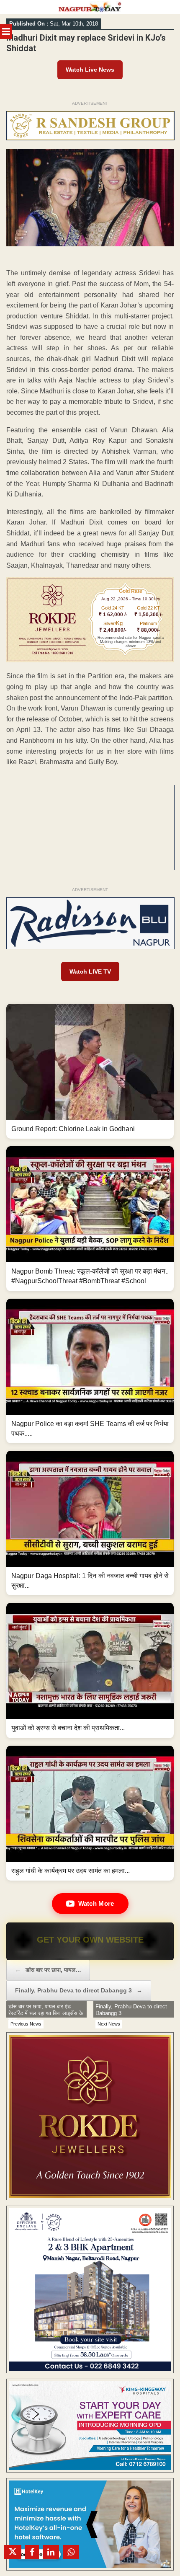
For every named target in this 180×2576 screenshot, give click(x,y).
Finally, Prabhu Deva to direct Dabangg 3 (79, 1990)
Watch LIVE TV (90, 971)
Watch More (96, 1903)
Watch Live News (90, 70)
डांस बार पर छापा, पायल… (48, 1970)
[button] (90, 1071)
